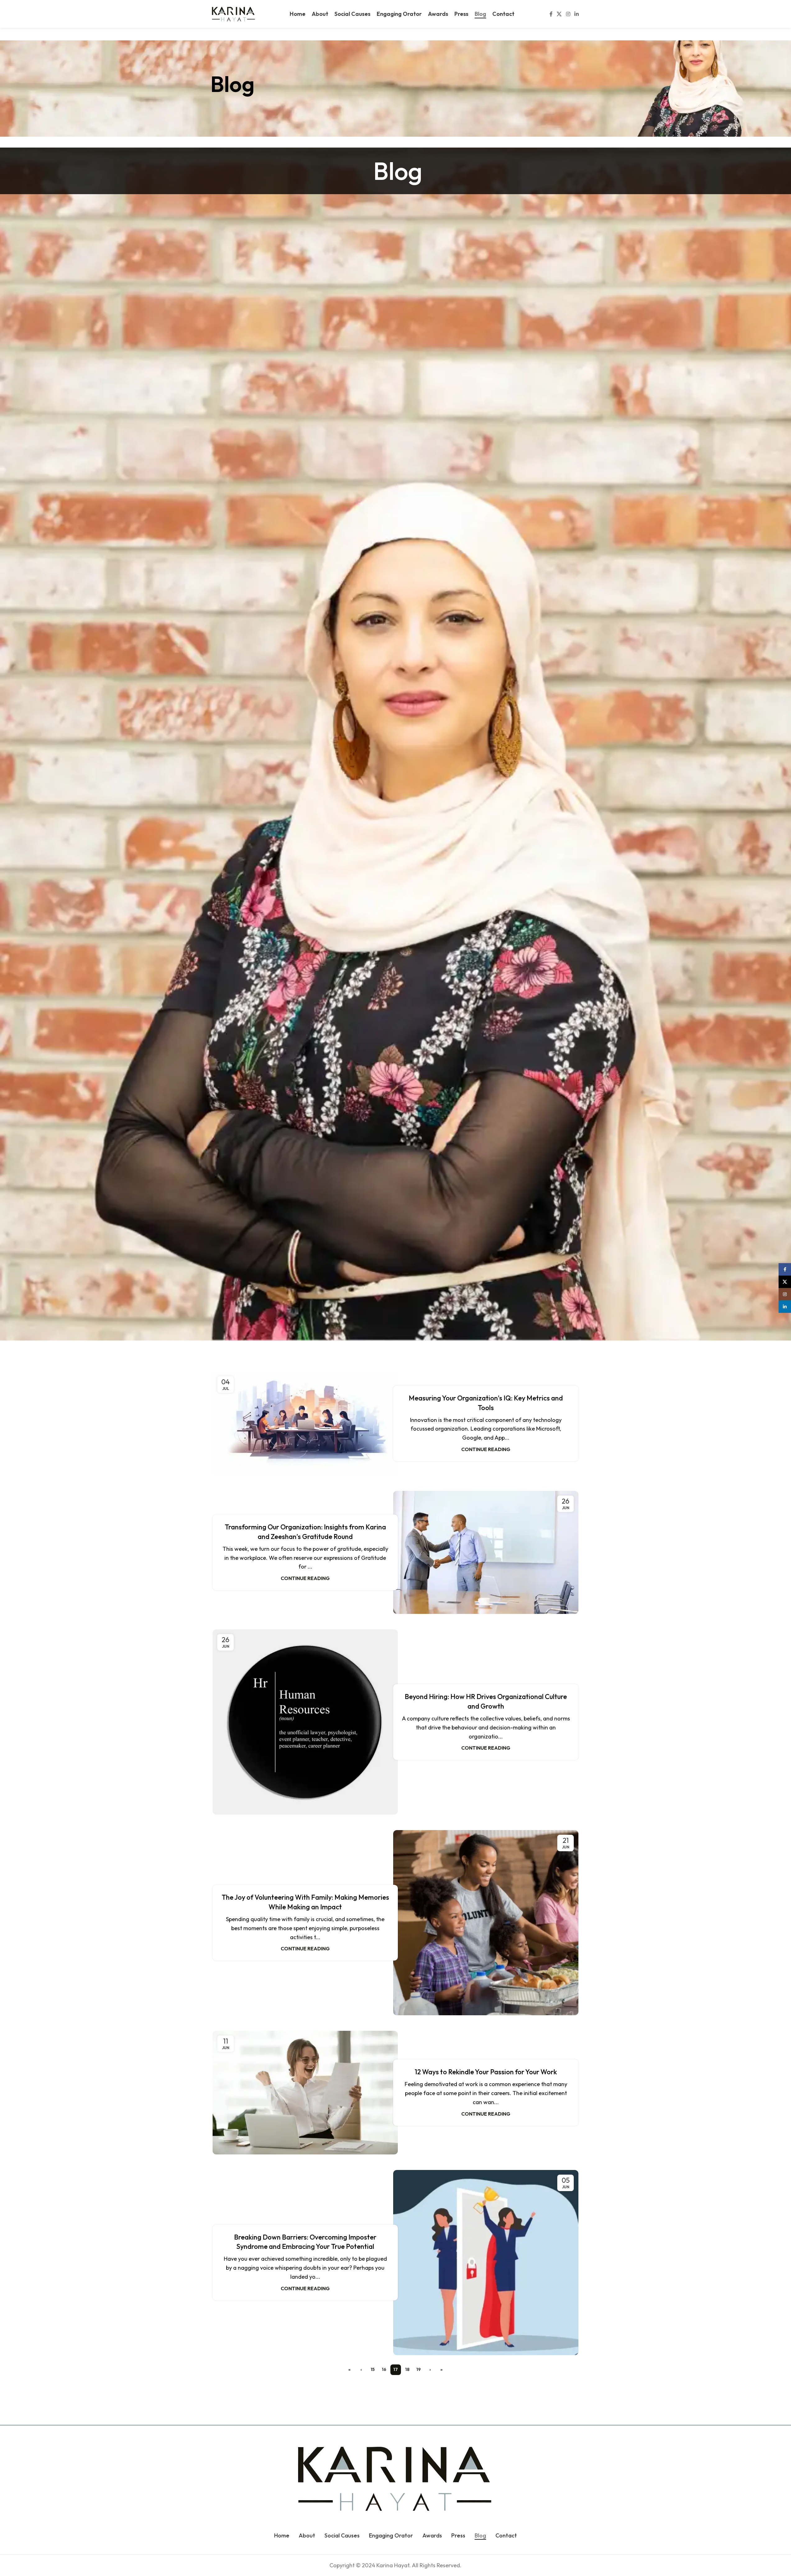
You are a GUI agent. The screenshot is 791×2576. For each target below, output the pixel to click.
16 (384, 2369)
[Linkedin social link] (576, 14)
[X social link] (559, 14)
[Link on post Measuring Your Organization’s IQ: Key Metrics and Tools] (305, 1423)
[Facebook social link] (551, 14)
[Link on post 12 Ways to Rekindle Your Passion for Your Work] (305, 2092)
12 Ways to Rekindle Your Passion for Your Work (486, 2072)
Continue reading (486, 1449)
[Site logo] (234, 13)
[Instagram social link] (568, 14)
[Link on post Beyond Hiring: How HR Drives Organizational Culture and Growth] (305, 1722)
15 (373, 2369)
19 (418, 2369)
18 (407, 2369)
